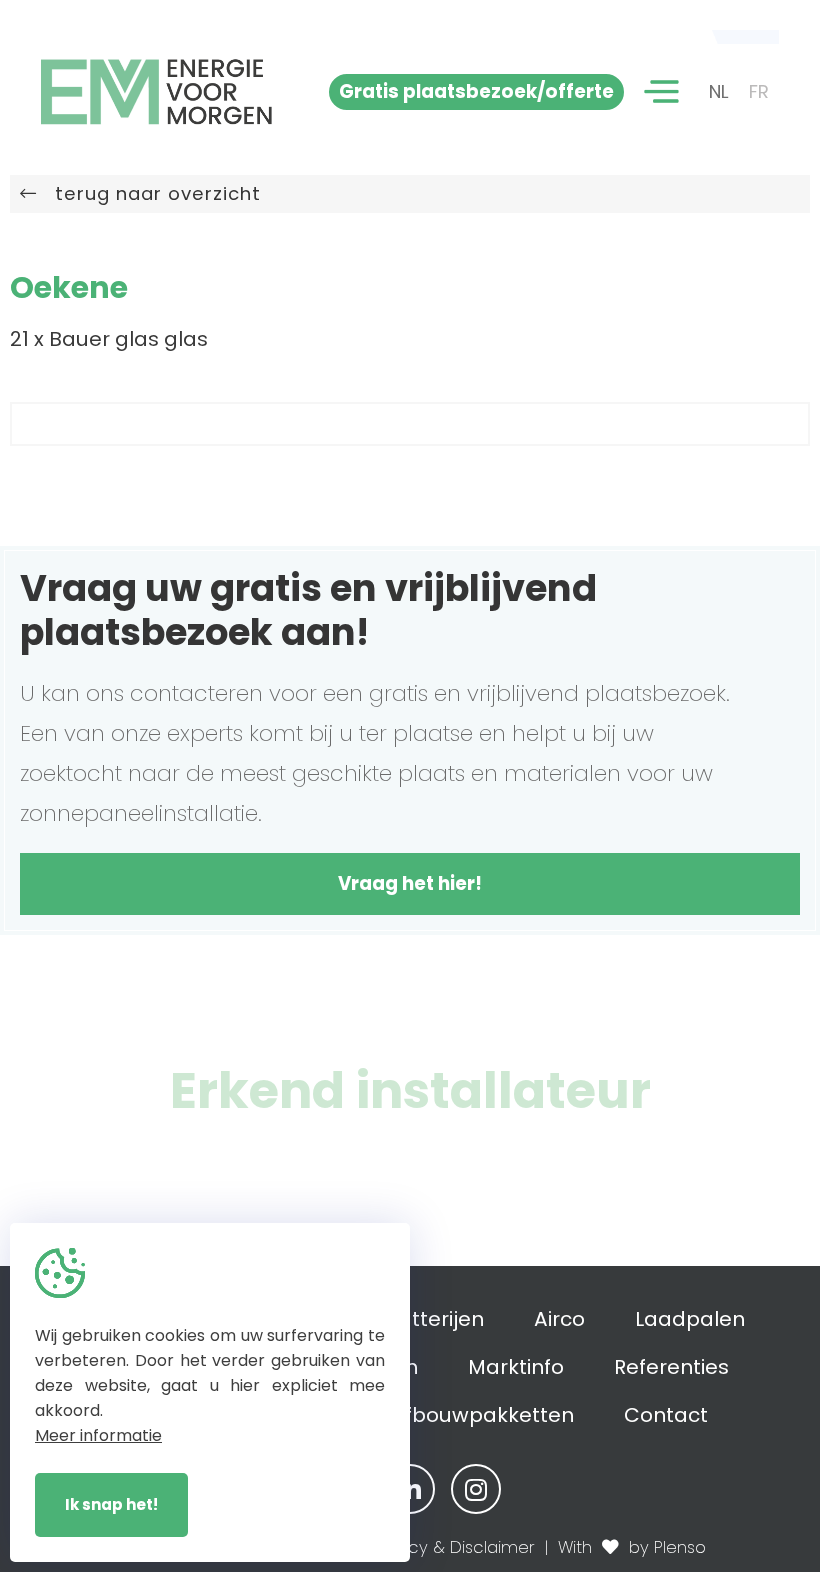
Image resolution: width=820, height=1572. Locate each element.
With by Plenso (632, 1547)
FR (759, 91)
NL (719, 91)
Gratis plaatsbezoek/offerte (476, 91)
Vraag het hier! (410, 883)
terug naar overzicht (149, 193)
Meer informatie (98, 1435)
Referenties (671, 1367)
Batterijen (434, 1319)
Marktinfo (516, 1367)
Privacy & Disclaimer (452, 1547)
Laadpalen (690, 1319)
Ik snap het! (111, 1504)
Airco (559, 1319)
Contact (666, 1415)
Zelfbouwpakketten (475, 1415)
